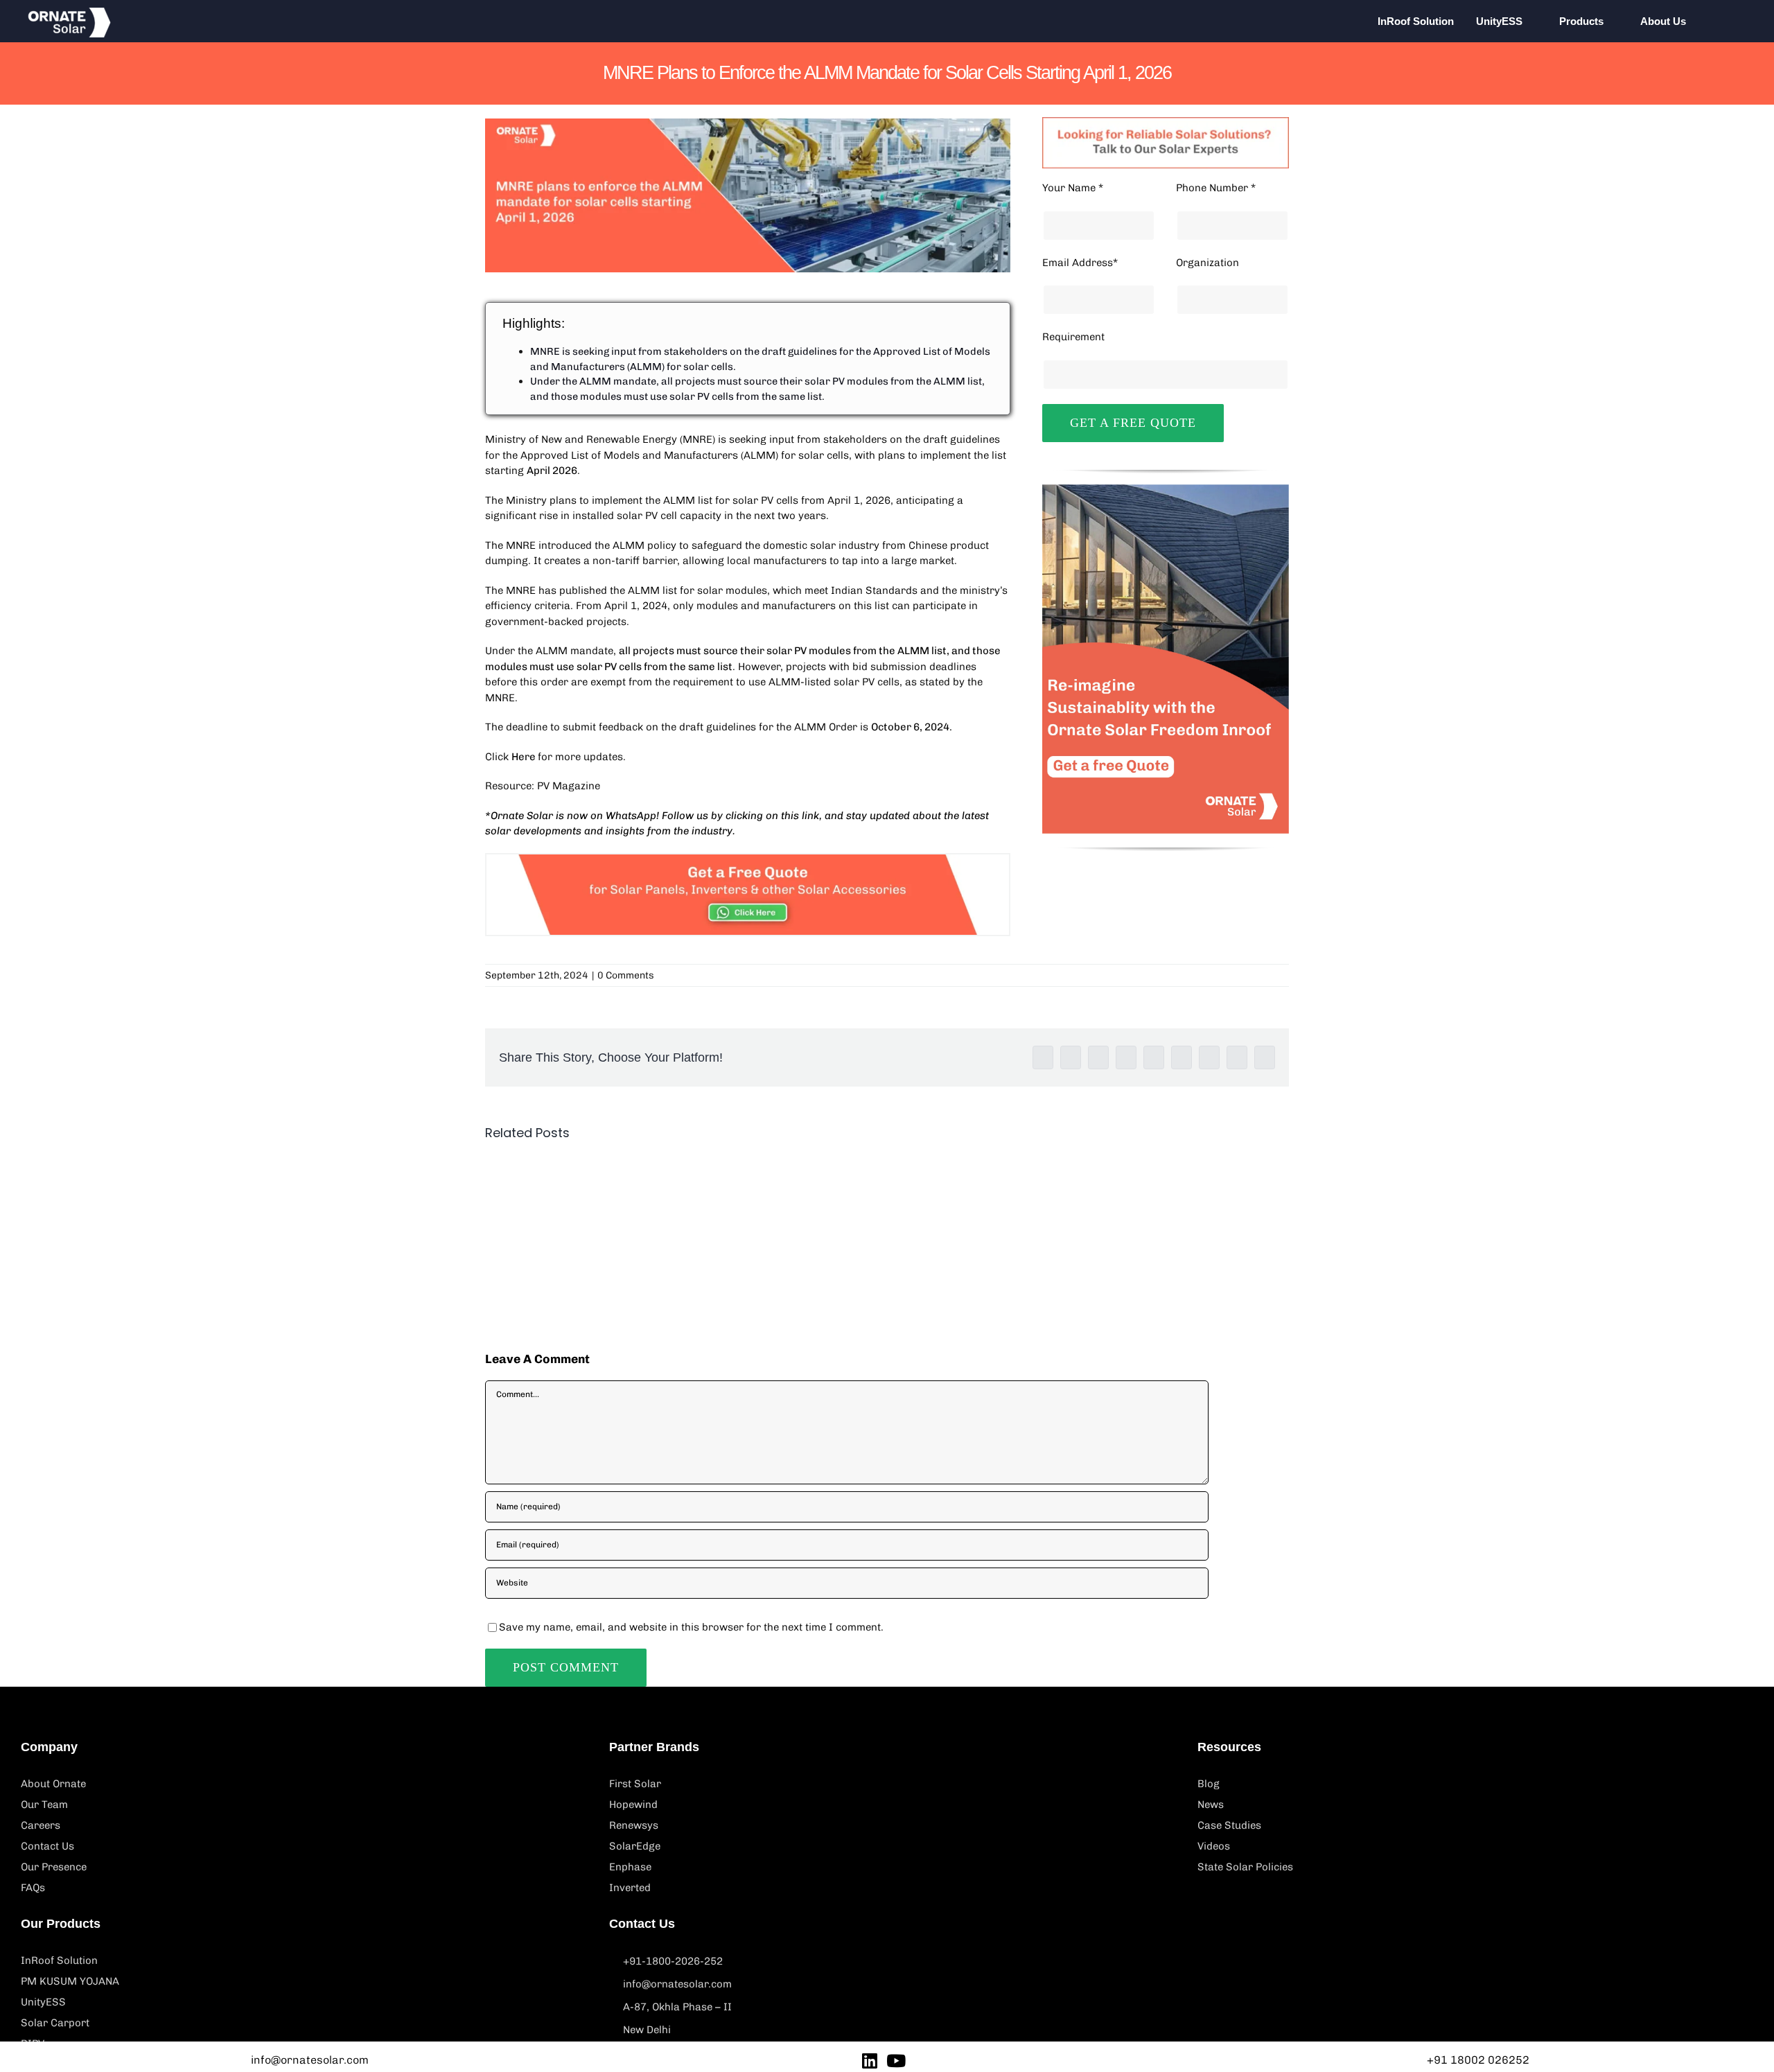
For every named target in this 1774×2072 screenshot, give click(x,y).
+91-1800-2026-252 (673, 1961)
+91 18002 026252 (1478, 2060)
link (810, 816)
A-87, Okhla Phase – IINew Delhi (677, 2018)
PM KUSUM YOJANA (70, 1981)
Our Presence (54, 1867)
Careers (41, 1825)
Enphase (630, 1867)
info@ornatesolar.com (677, 1984)
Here (525, 757)
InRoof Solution (59, 1960)
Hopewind (633, 1805)
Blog (1209, 1784)
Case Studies (1229, 1825)
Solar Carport (55, 2023)
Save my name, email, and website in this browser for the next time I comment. (691, 1627)
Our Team (44, 1805)
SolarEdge (635, 1846)
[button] (1727, 21)
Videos (1214, 1846)
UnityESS (43, 2002)
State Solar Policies (1245, 1867)
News (1211, 1805)
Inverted (630, 1888)
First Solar (635, 1784)
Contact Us (47, 1846)
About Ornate (53, 1784)
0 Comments (626, 975)
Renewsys (634, 1825)
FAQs (33, 1888)
